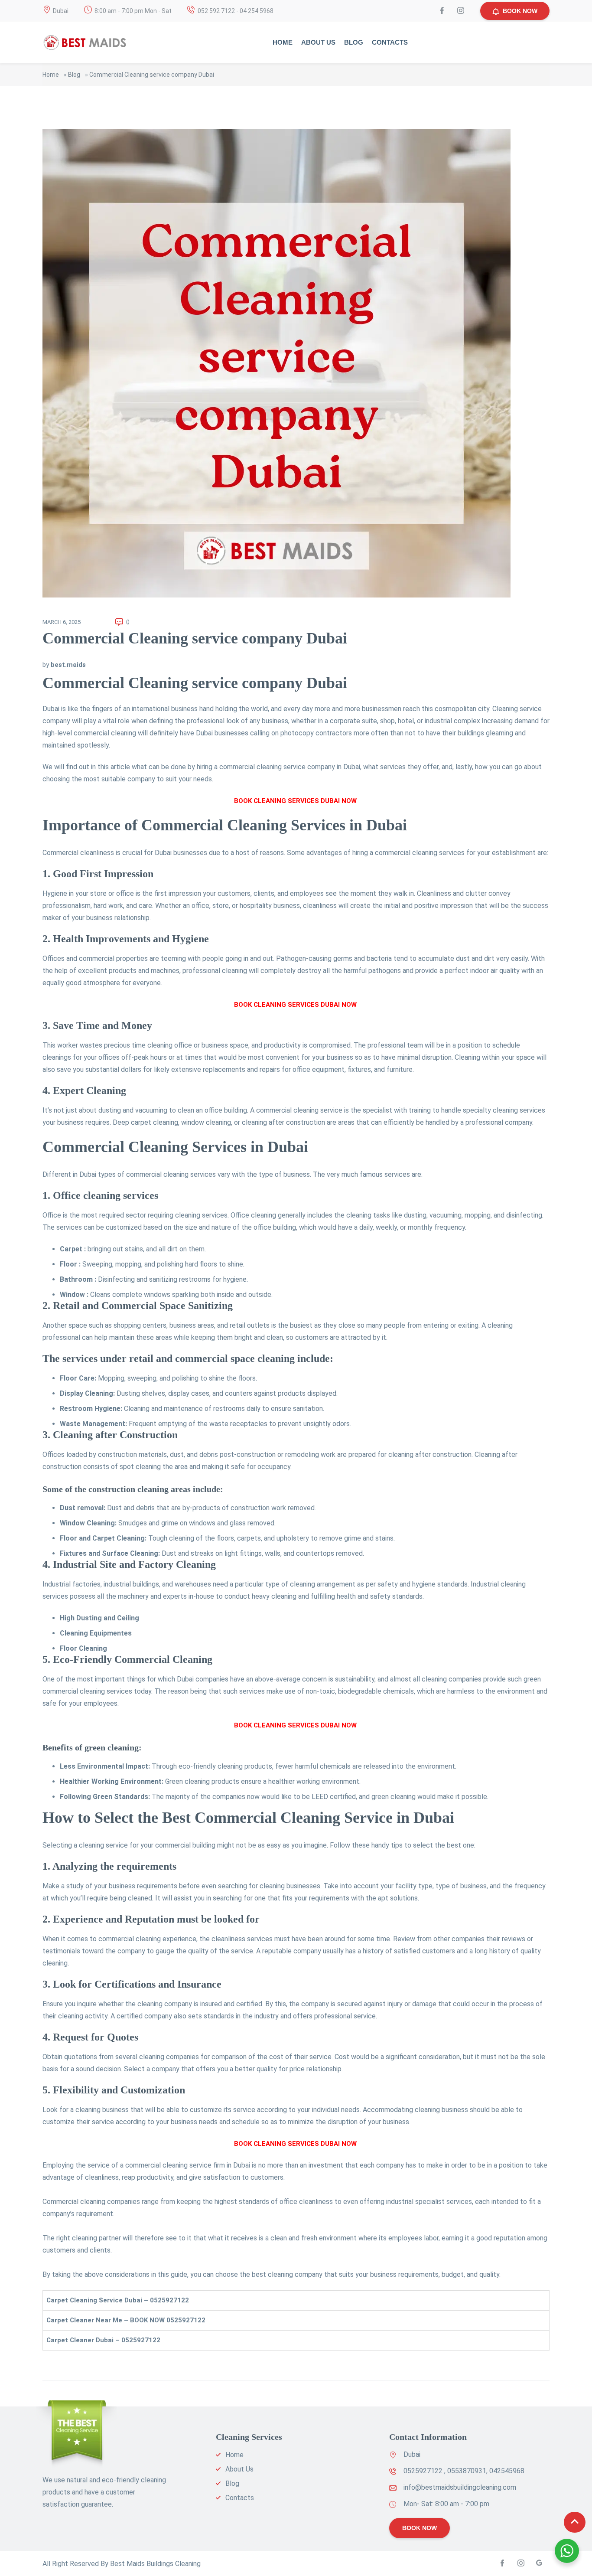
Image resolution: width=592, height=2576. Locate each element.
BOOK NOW (520, 11)
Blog (354, 42)
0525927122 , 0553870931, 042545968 (464, 2471)
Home (283, 42)
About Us (318, 42)
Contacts (390, 42)
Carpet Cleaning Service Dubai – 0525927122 (118, 2300)
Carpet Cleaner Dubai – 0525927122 (103, 2340)
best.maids (68, 665)
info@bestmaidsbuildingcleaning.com (460, 2487)
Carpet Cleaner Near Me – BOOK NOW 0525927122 (126, 2320)
